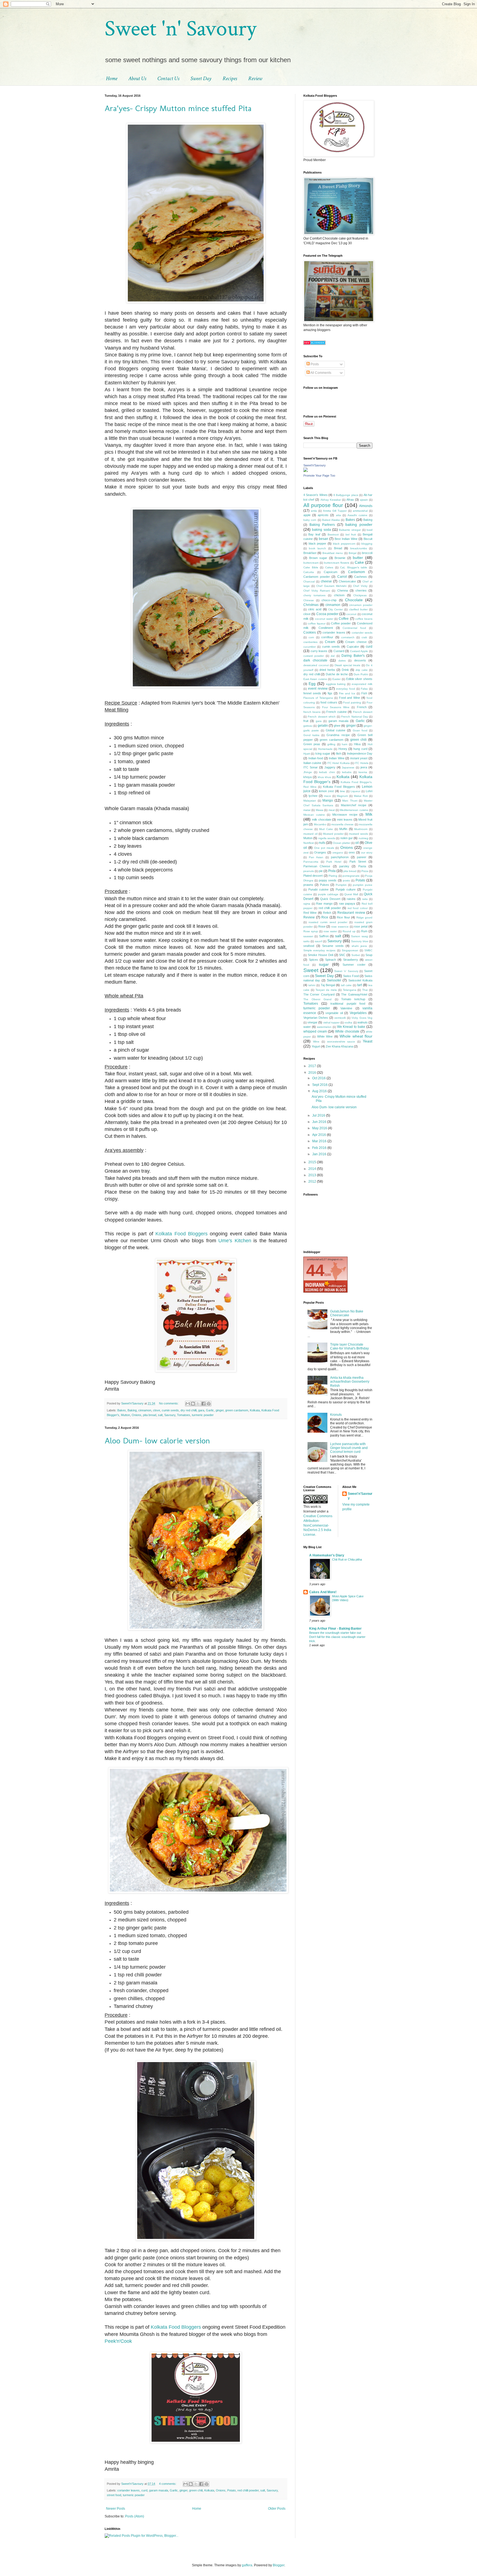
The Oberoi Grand (317, 999)
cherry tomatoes (314, 595)
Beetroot (333, 535)
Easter (336, 679)
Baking (132, 1410)
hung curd (360, 749)
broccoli (367, 553)
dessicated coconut (316, 665)
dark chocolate (315, 660)
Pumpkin (341, 885)
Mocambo (320, 824)
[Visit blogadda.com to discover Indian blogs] (314, 344)
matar (307, 810)
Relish (327, 913)
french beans (312, 712)
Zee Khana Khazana (339, 1046)
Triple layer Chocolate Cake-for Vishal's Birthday (349, 1346)
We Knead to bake (351, 1027)
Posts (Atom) (135, 2516)
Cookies (310, 632)
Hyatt (307, 754)
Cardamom (357, 572)
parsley (344, 866)
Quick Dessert (330, 899)
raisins (351, 899)
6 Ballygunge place (346, 495)
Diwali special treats (347, 665)
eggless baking (336, 684)
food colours (329, 702)
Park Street (358, 862)
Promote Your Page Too (319, 476)
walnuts (363, 1022)
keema (363, 772)
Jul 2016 (319, 1115)
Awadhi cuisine (357, 515)
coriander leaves (128, 2490)
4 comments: (168, 2484)
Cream (330, 642)
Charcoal (309, 581)
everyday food (346, 689)
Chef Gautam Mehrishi (331, 586)
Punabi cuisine (318, 889)
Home (112, 78)
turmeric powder (203, 1415)
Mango (328, 800)
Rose (322, 926)
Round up (349, 931)
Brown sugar (318, 558)
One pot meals (324, 848)
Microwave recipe (345, 815)
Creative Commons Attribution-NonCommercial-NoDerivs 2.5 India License (318, 1525)
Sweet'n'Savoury (315, 465)
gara (201, 1410)
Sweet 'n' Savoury (180, 29)
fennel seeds (312, 693)
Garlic (210, 1410)
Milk (369, 814)
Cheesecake (347, 581)
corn (311, 637)
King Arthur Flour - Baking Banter (335, 1629)
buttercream (311, 563)
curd (144, 2490)
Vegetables (358, 1013)
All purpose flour (323, 505)
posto (346, 880)
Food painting (352, 703)
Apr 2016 (320, 1135)
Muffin (343, 829)
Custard (339, 651)
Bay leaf (314, 534)
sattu (307, 941)
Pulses (324, 885)
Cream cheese (356, 642)
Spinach (331, 960)
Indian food (316, 758)
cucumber (310, 647)
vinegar (312, 1022)
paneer (362, 857)
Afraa (350, 500)
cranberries (310, 642)
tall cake (346, 985)
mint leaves (345, 820)
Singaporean (350, 950)
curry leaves (319, 651)
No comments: (169, 1403)
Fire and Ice (347, 693)
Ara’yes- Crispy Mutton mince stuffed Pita (178, 108)
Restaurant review (351, 913)
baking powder (359, 524)
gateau (308, 726)
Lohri (369, 791)
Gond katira (311, 735)
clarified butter (358, 609)
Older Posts (277, 2509)
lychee (313, 796)
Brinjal (353, 553)
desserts (360, 660)
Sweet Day (201, 78)
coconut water (324, 619)
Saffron (324, 936)
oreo (352, 852)
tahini (312, 985)
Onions (137, 1415)
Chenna (343, 590)
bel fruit (351, 535)
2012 (313, 1181)
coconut (351, 614)
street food (114, 2495)
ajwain (364, 500)
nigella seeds (327, 838)
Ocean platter (342, 843)
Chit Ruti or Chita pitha (347, 1559)
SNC (342, 955)
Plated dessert (313, 876)
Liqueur (355, 791)
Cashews (361, 577)
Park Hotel (334, 862)
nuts (322, 843)
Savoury (170, 1415)
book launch (317, 548)
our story (367, 853)
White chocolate (347, 1031)
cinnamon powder (361, 605)
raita (365, 899)
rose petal (361, 926)
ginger (220, 1410)
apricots (323, 515)
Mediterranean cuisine (354, 810)
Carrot (342, 577)
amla (314, 511)
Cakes (329, 567)
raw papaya (347, 904)
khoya (308, 777)
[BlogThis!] (193, 1404)
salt (160, 1415)
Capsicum (331, 572)
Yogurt (316, 1046)
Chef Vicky (360, 586)
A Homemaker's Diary (327, 1555)
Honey (343, 749)
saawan (308, 936)
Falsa (364, 689)
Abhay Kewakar (331, 500)
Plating (333, 876)
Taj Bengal (328, 985)
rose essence (340, 927)
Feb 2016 (320, 1148)
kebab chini (327, 772)
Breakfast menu (333, 553)
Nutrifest (309, 843)
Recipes (230, 78)
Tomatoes (184, 1415)
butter (358, 558)
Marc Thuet (350, 801)
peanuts (309, 871)
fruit (306, 721)
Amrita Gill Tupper (335, 511)
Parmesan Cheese (317, 866)
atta (338, 515)
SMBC (368, 950)
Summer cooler (354, 965)
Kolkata (255, 1410)
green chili (196, 2490)
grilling (331, 744)
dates (342, 661)
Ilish (339, 753)
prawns (308, 885)
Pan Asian (316, 857)
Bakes (122, 1410)
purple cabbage (328, 894)
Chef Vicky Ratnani (317, 591)
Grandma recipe (338, 735)
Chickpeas (360, 595)
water (307, 1027)
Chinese (309, 600)
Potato (231, 2490)
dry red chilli (189, 1410)
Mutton (125, 1415)
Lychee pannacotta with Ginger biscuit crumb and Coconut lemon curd (349, 1448)
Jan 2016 (320, 1154)
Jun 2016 (320, 1122)
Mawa (320, 810)
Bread (338, 548)
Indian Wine (337, 758)
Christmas (311, 605)
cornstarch (348, 637)
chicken (339, 595)
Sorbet (356, 955)
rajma (307, 904)
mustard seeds (358, 834)
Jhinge (308, 772)
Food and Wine (350, 698)
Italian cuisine (312, 763)
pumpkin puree (363, 885)
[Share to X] (198, 1404)
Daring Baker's (353, 656)
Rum (364, 931)
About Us (137, 78)
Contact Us (168, 78)
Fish (364, 693)
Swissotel (334, 980)
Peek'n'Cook (118, 2341)
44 (315, 1270)
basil (369, 530)
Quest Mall (351, 894)
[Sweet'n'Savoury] (306, 471)
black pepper (318, 543)
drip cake (362, 670)
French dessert (363, 712)
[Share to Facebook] (203, 1404)
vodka (348, 1022)
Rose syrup (311, 931)
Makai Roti (361, 796)
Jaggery (330, 767)
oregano (338, 853)
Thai (365, 990)
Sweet (311, 970)
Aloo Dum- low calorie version (157, 1441)
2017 (313, 1066)
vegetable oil (334, 1013)
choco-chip (329, 600)
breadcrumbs (359, 548)
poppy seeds (328, 880)
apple (307, 515)
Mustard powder (333, 834)
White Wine (325, 1036)
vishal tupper (331, 1022)
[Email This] (188, 1404)
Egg (312, 684)
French (362, 707)
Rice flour (343, 917)
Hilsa (357, 744)
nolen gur (347, 838)
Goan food (360, 730)
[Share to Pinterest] (209, 1404)
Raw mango (324, 904)
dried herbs (327, 670)
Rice (325, 917)
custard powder (314, 656)
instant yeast (359, 758)
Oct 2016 (319, 1078)
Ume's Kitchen (235, 1241)
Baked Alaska (331, 520)
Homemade (325, 749)
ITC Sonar (311, 767)
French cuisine (336, 712)
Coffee (344, 619)
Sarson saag (359, 936)
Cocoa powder (327, 614)
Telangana (350, 990)
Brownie (340, 558)
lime (343, 791)
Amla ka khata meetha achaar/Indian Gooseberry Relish (350, 1382)
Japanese (348, 767)
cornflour (327, 637)
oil (357, 843)
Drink (345, 670)
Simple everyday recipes (319, 950)
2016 (313, 1073)
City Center (336, 609)
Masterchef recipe (354, 805)
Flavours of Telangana (318, 698)
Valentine (346, 1008)
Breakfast (310, 553)
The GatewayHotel (354, 994)
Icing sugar (323, 753)
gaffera (247, 2565)
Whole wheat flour (356, 1036)
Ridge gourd (365, 917)
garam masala (159, 2490)
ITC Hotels (361, 763)
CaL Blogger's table (354, 567)
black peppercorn (344, 544)
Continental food (354, 628)
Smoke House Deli (320, 955)
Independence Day (360, 753)
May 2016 (320, 1128)
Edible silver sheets (359, 679)
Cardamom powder (317, 577)
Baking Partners (322, 525)
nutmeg (363, 838)
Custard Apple (359, 651)
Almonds (366, 506)
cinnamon (145, 1410)
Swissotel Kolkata (360, 980)
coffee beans (364, 619)
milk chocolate (322, 820)
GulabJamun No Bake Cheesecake (347, 1313)
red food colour (358, 908)
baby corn (310, 520)
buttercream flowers (337, 563)
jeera (364, 767)
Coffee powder (341, 623)
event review (318, 689)
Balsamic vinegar (350, 530)
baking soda (321, 530)
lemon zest (326, 791)
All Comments (320, 373)
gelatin (323, 726)
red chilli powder (248, 2490)
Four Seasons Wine (336, 707)
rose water (330, 931)
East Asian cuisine (315, 679)
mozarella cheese (342, 824)
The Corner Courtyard (319, 994)
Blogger (279, 2565)
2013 (313, 1175)
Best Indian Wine (346, 539)
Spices (313, 960)
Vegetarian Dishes (316, 1018)
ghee (337, 726)
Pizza (365, 871)
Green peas (312, 744)
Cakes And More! (323, 1592)
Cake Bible (311, 567)
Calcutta (309, 572)
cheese (326, 581)
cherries (361, 590)
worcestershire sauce (341, 1042)
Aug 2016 (320, 1091)
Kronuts (336, 1415)
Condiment (326, 628)
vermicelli (340, 1018)
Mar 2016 (320, 1141)
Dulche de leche (337, 674)
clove (157, 1410)
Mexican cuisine (314, 815)
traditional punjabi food (348, 1004)
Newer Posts (116, 2509)
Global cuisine (336, 730)
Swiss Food (351, 976)
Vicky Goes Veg (362, 1018)
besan (324, 539)
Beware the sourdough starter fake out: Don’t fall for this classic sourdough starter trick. (337, 1637)
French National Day (355, 717)
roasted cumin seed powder (328, 922)
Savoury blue (360, 941)
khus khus (324, 777)
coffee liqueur (317, 623)
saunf (319, 941)
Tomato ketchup (353, 999)
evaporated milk (362, 684)
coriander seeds (362, 633)
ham (344, 744)
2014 (313, 1169)
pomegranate (351, 876)
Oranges (320, 852)
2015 (313, 1162)
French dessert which (322, 717)
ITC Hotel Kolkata (338, 763)
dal (333, 656)
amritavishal (360, 511)
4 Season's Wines (316, 495)
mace (328, 796)
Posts (314, 364)
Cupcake (353, 647)
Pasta (362, 866)
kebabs (347, 772)
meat (332, 810)
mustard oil (310, 834)
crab (364, 637)
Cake (359, 562)
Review (255, 78)
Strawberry (351, 960)
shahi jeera (359, 946)
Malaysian (310, 801)
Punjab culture (346, 889)
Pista (332, 871)
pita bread (150, 1415)
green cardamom (237, 1410)
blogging (367, 544)
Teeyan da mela (326, 990)
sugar (324, 964)
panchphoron (340, 857)
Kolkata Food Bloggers (181, 1234)
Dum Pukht (361, 674)
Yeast (368, 1041)
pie (321, 871)
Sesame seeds (333, 946)
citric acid (315, 609)
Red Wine (310, 913)
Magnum (342, 796)
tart (360, 985)
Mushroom (361, 829)
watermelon (324, 1027)
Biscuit (368, 539)
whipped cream (315, 1031)
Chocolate (354, 600)
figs (330, 693)
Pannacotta (311, 862)
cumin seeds (170, 1410)
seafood (309, 946)
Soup (369, 955)
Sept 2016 (320, 1085)
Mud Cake (326, 829)
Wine (316, 1042)
